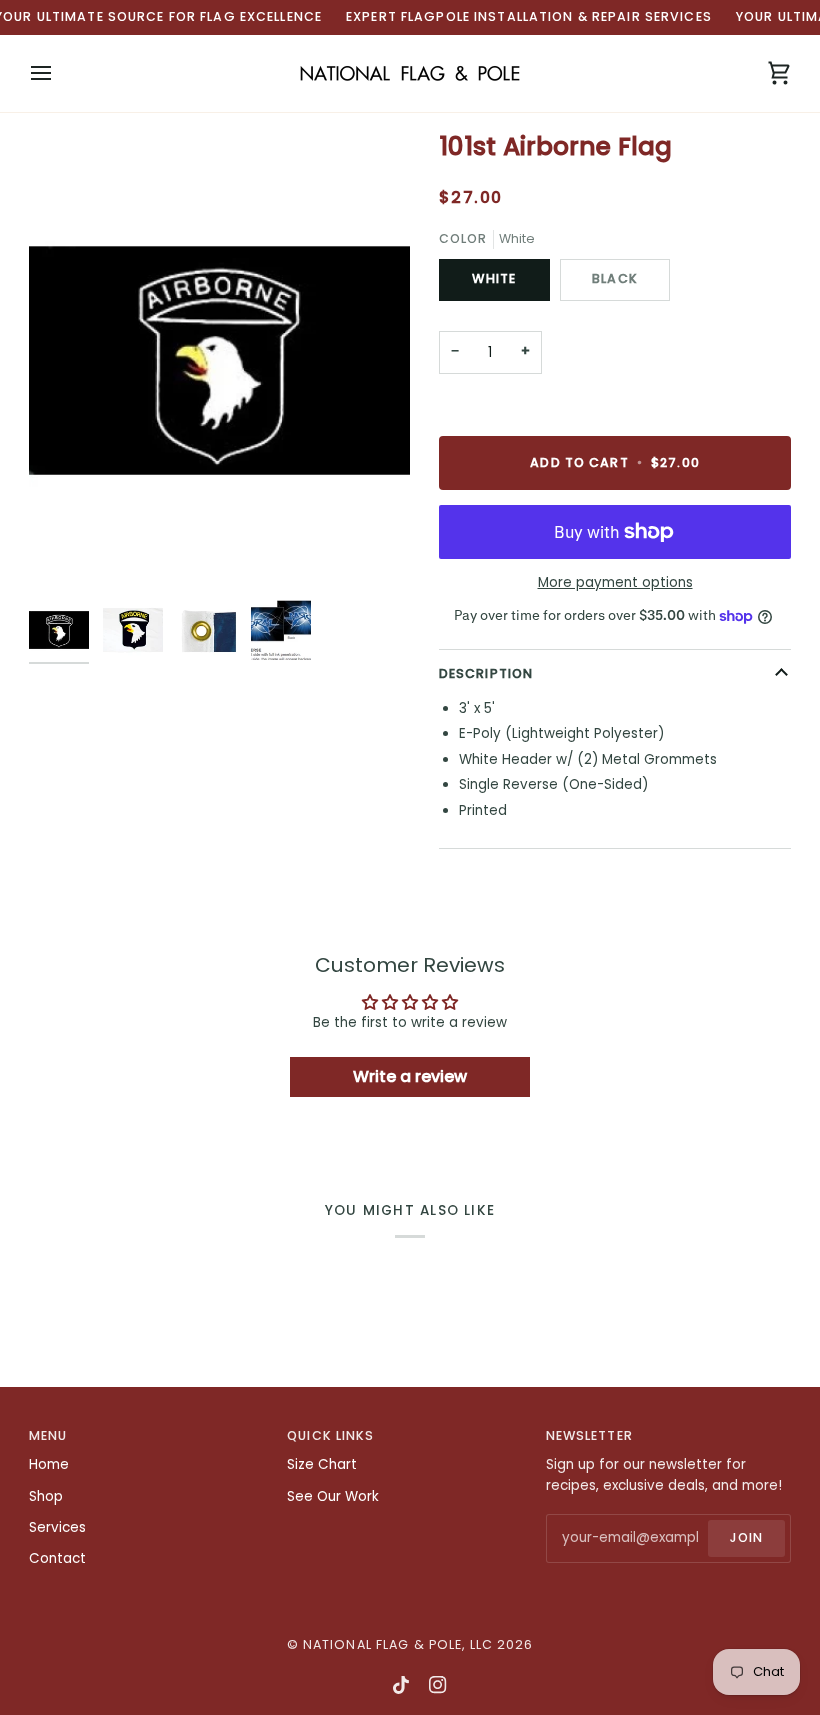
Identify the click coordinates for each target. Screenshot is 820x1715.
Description (486, 673)
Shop (46, 1496)
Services (57, 1527)
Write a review (410, 1076)
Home (49, 1464)
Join (747, 1537)
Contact (57, 1558)
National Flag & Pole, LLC (398, 1644)
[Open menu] (59, 73)
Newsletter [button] (589, 1435)
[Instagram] (438, 1685)
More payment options (615, 582)
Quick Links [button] (330, 1435)
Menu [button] (48, 1435)
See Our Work (333, 1496)
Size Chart (322, 1464)
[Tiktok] (401, 1685)
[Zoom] (219, 361)
